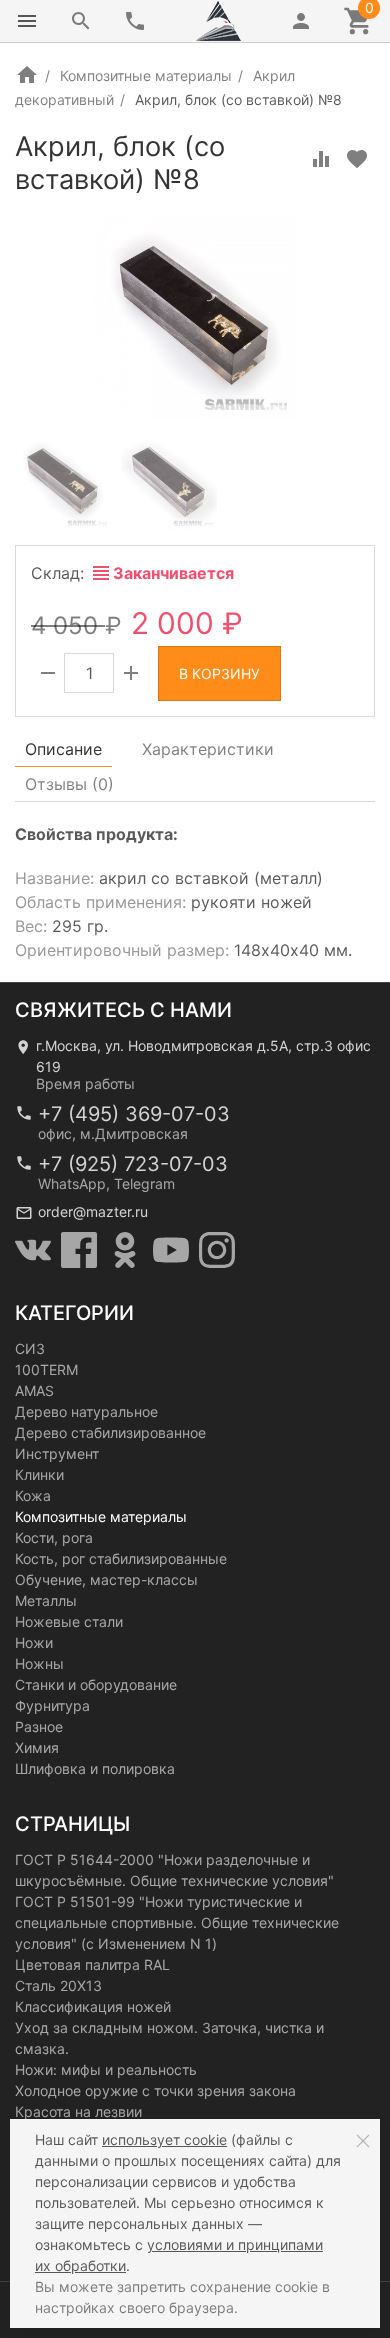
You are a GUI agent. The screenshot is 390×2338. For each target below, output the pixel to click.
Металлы (46, 1600)
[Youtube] (171, 1250)
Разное (39, 1726)
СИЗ (30, 1348)
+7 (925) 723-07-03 (133, 1164)
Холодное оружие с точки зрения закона (155, 2090)
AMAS (34, 1390)
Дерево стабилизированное (110, 1432)
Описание (63, 749)
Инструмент (57, 1453)
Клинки (39, 1474)
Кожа (33, 1495)
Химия (37, 1747)
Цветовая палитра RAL (92, 1964)
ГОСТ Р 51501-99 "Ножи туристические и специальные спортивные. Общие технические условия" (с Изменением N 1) (177, 1922)
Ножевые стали (69, 1621)
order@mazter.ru (93, 1211)
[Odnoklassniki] (125, 1250)
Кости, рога (54, 1537)
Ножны (39, 1663)
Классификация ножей (93, 2006)
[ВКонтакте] (33, 1250)
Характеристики (208, 749)
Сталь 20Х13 (58, 1985)
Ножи (34, 1642)
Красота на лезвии (78, 2111)
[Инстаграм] (217, 1250)
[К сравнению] (321, 159)
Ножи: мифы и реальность (106, 2069)
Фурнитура (52, 1705)
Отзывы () (69, 784)
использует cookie (164, 2139)
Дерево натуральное (86, 1411)
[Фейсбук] (79, 1250)
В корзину (219, 673)
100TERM (46, 1369)
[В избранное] (357, 159)
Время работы (85, 1083)
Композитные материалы (146, 75)
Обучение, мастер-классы (106, 1579)
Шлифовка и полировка (95, 1768)
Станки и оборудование (96, 1684)
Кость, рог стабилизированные (121, 1558)
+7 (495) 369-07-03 (134, 1114)
